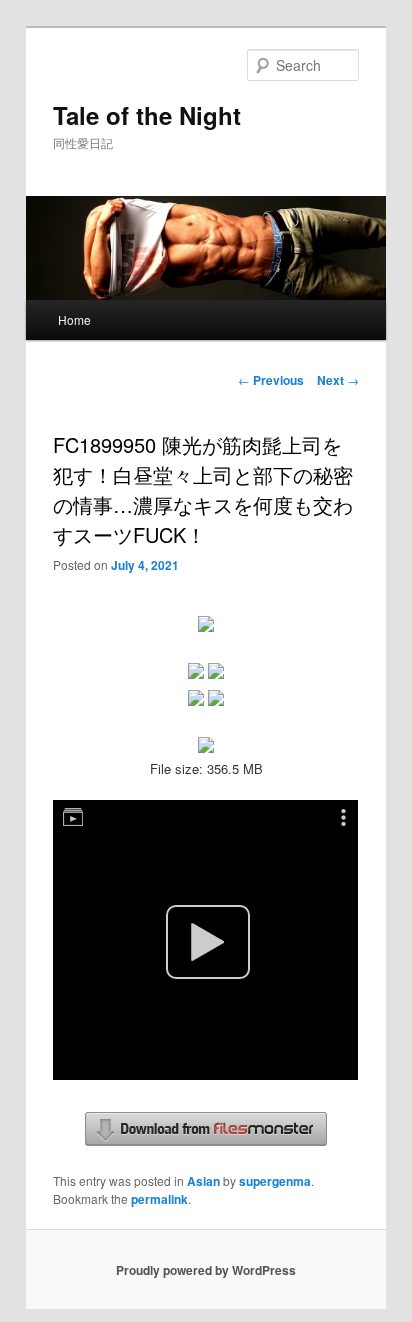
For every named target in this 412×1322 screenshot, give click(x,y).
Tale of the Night (147, 115)
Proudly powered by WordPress (206, 1270)
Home (74, 319)
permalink (159, 1199)
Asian (203, 1181)
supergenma (275, 1181)
